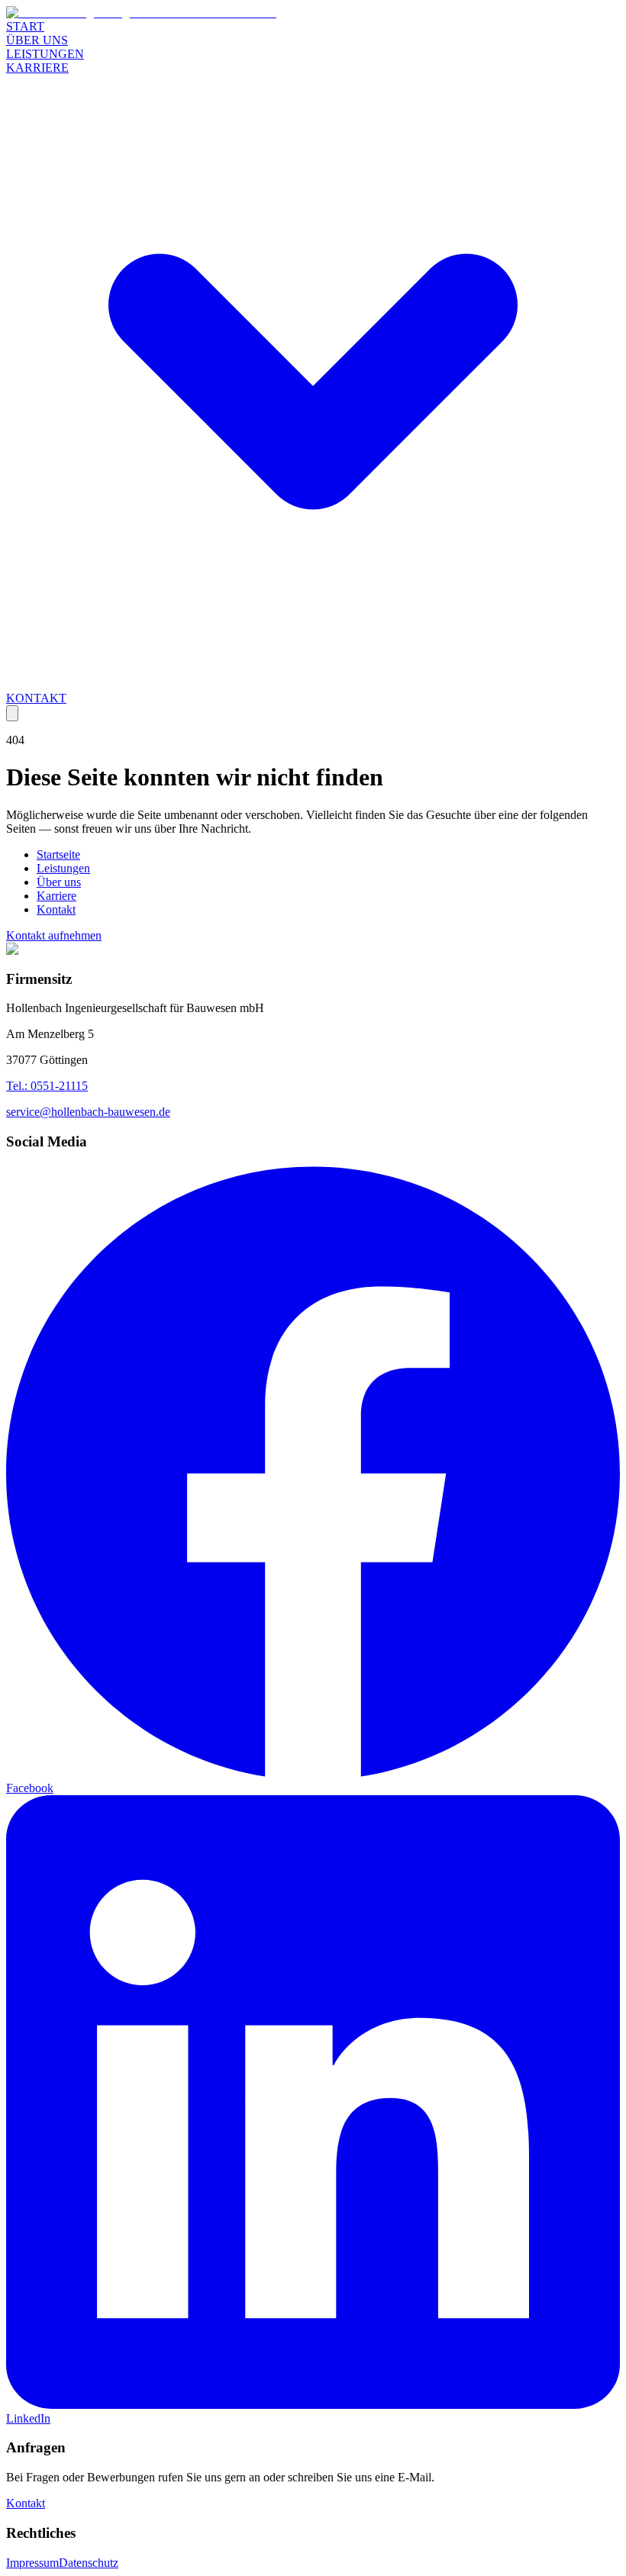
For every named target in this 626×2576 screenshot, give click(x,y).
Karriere (56, 896)
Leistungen (63, 868)
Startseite (58, 854)
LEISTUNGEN (45, 54)
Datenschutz (89, 2563)
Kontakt (56, 909)
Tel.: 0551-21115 (47, 1086)
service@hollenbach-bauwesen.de (88, 1112)
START (25, 26)
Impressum (32, 2563)
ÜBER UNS (37, 40)
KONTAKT (36, 698)
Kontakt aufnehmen (54, 935)
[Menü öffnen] (12, 713)
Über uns (59, 882)
